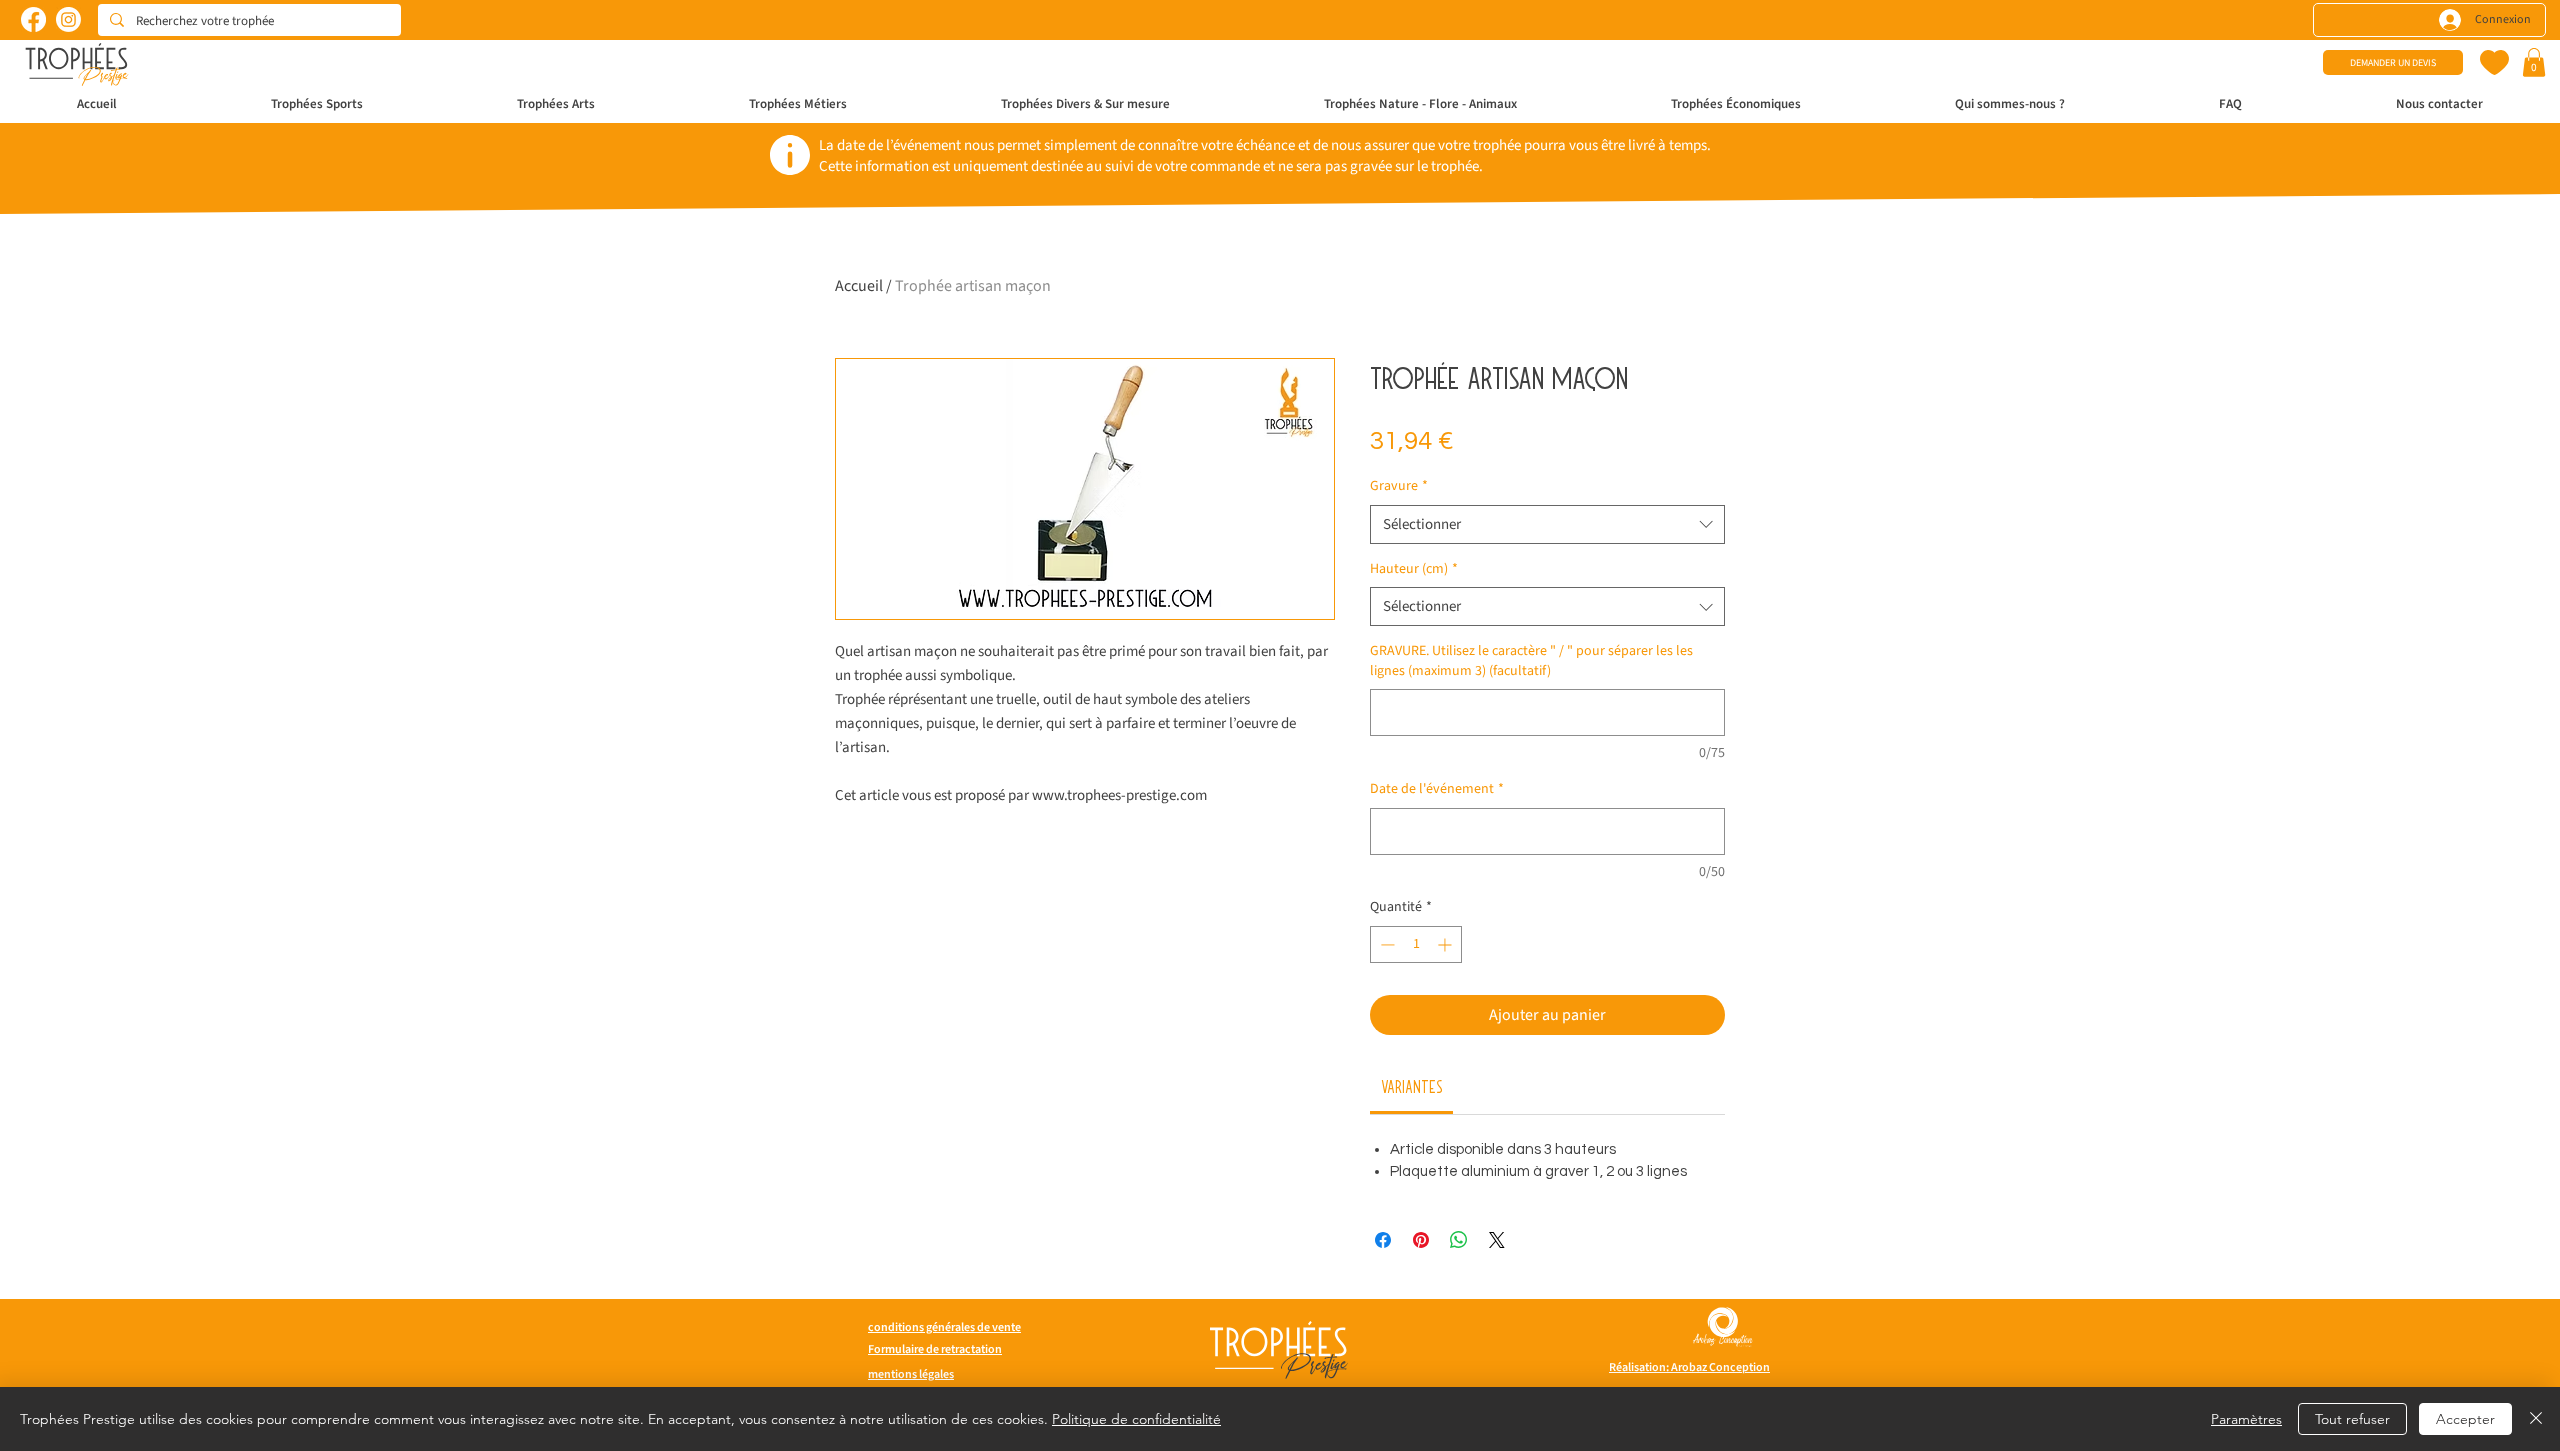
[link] (1412, 1086)
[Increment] (1446, 944)
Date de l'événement (1437, 789)
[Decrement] (1385, 944)
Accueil (859, 286)
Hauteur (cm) (1414, 569)
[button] (2534, 62)
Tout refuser (2352, 1419)
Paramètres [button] (2246, 1419)
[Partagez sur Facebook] (1383, 1240)
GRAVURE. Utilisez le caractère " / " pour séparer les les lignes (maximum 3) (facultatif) (1531, 661)
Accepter (2465, 1419)
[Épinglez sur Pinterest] (1421, 1240)
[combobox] (1547, 524)
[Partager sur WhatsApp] (1459, 1240)
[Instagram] (68, 19)
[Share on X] (1497, 1240)
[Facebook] (33, 19)
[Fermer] (2536, 1419)
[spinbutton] (1416, 944)
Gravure (1399, 486)
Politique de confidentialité (1136, 1419)
